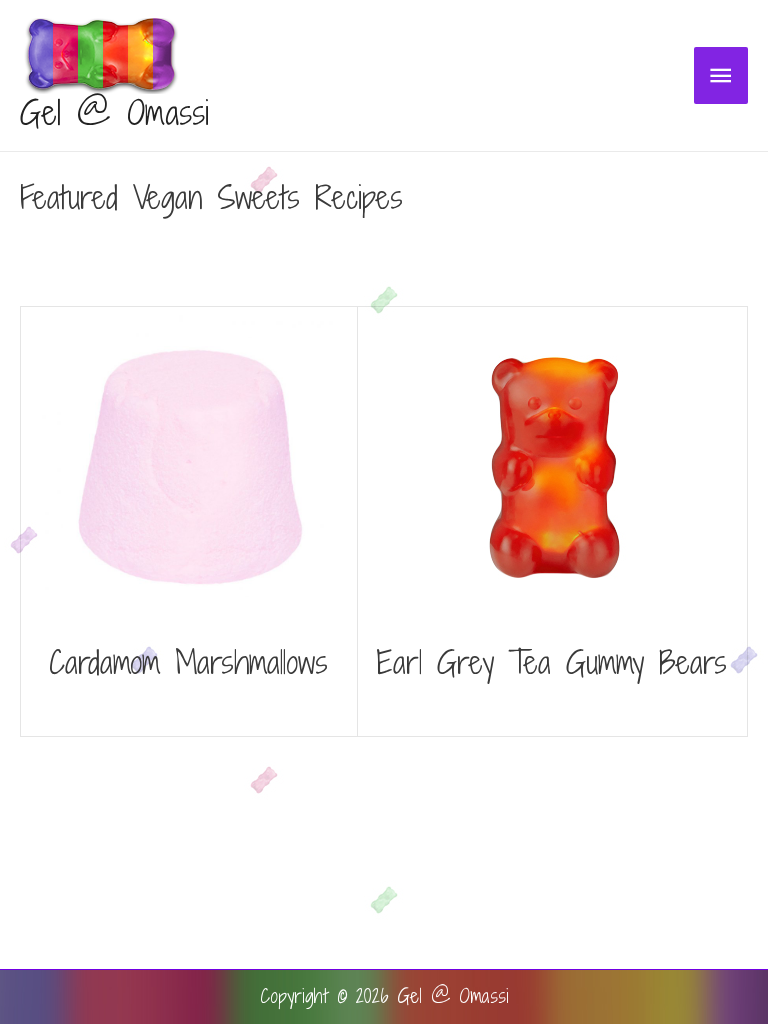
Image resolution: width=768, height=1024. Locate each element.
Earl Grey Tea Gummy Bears (552, 662)
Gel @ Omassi (114, 112)
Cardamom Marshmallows (188, 662)
